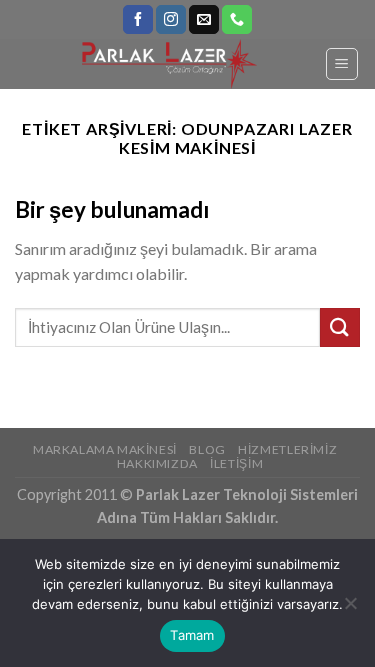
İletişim (236, 463)
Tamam (192, 635)
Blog (207, 449)
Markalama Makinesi (105, 449)
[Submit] (340, 327)
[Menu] (342, 64)
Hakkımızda (157, 463)
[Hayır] (350, 609)
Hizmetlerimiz (287, 449)
